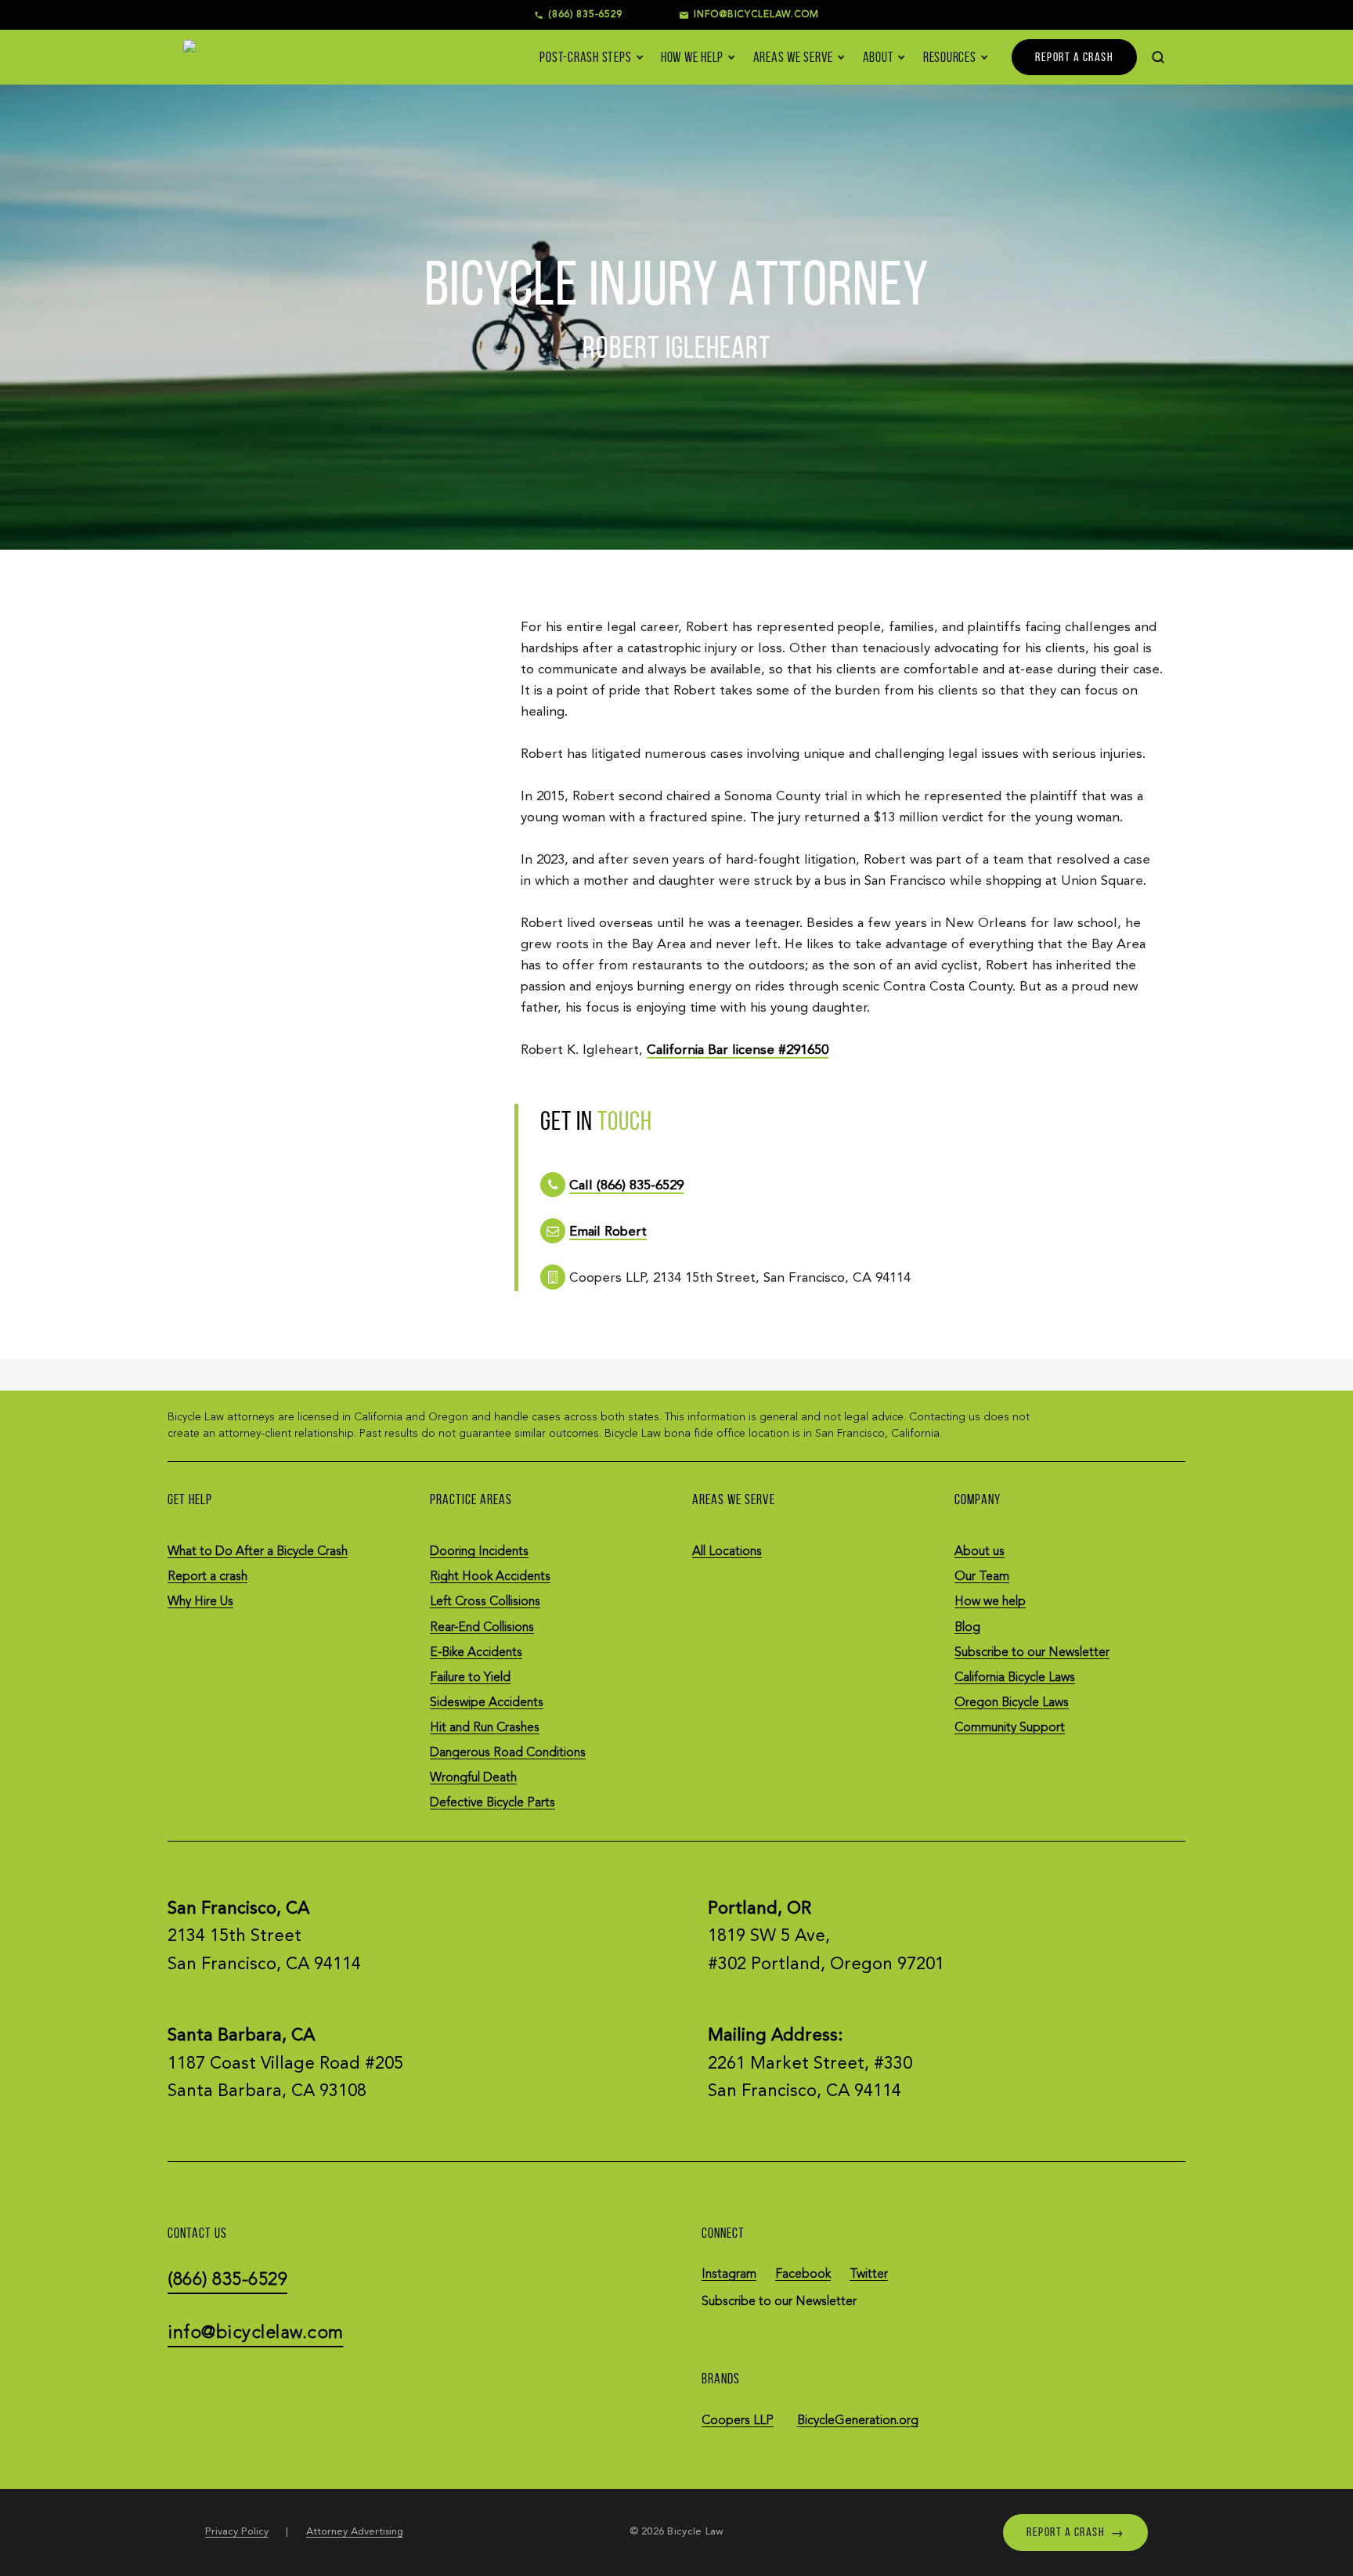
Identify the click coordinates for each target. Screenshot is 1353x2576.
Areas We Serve (794, 57)
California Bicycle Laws (1015, 1678)
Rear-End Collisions (482, 1628)
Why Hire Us (200, 1602)
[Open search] (1158, 57)
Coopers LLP (738, 2421)
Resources (950, 57)
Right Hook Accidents (490, 1577)
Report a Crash (1075, 2532)
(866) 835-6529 (585, 15)
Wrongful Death (473, 1778)
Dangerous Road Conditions (508, 1753)
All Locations (727, 1552)
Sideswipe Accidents (487, 1703)
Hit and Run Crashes (485, 1728)
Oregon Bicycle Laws (1012, 1703)
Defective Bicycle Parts (492, 1803)
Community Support (1010, 1728)
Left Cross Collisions (485, 1602)
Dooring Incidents (479, 1552)
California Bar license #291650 (738, 1050)
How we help (990, 1602)
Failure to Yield (470, 1678)
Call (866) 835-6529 (626, 1186)
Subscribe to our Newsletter (1032, 1653)
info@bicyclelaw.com (256, 2334)
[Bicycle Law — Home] (212, 57)
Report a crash (207, 1577)
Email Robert (608, 1232)
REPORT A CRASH (1074, 57)
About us (980, 1552)
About (879, 57)
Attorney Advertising (355, 2532)
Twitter (869, 2275)
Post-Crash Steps (585, 57)
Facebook (803, 2275)
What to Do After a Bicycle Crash (258, 1552)
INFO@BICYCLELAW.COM (756, 15)
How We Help (692, 57)
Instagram (729, 2275)
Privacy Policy (237, 2532)
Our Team (982, 1577)
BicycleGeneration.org (858, 2421)
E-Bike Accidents (476, 1653)
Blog (967, 1628)
